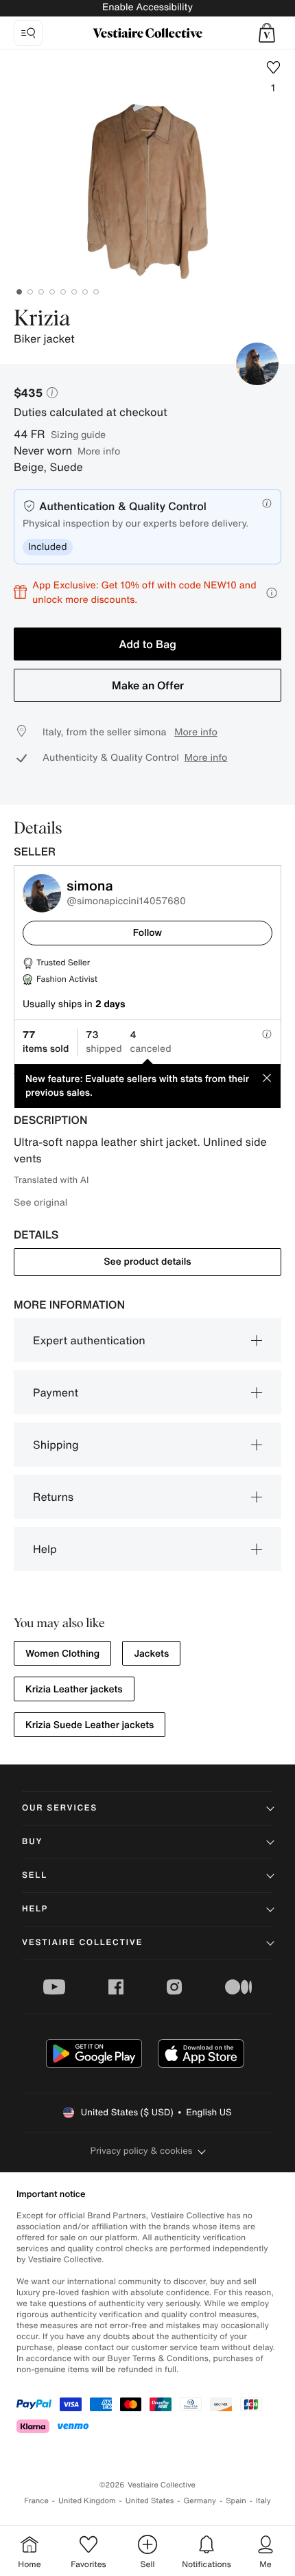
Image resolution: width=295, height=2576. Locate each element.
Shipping (56, 1445)
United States (150, 2501)
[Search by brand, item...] (28, 33)
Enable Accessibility (147, 7)
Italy (263, 2501)
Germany (200, 2501)
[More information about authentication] (267, 503)
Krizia (42, 319)
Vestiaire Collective (82, 1943)
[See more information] (272, 593)
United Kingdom (87, 2501)
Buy (32, 1842)
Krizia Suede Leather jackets (90, 1725)
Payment (56, 1392)
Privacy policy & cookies (142, 2151)
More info (99, 451)
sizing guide (78, 434)
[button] (267, 33)
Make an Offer (148, 685)
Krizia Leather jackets (74, 1689)
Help (45, 1549)
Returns (53, 1497)
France (36, 2501)
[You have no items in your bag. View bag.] (267, 33)
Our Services (60, 1808)
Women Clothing (62, 1654)
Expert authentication (89, 1340)
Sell (35, 1875)
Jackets (151, 1654)
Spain (236, 2501)
